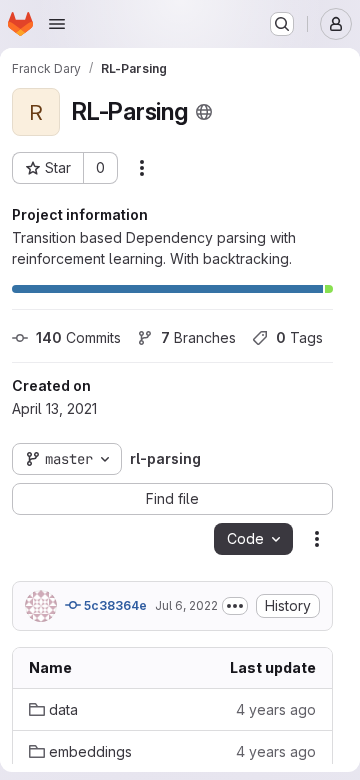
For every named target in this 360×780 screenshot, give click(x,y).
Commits (78, 337)
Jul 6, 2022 (186, 605)
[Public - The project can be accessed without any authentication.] (204, 112)
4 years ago (276, 709)
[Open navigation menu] (57, 24)
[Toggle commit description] (235, 606)
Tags (299, 337)
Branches (198, 337)
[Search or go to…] (282, 24)
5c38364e (114, 605)
